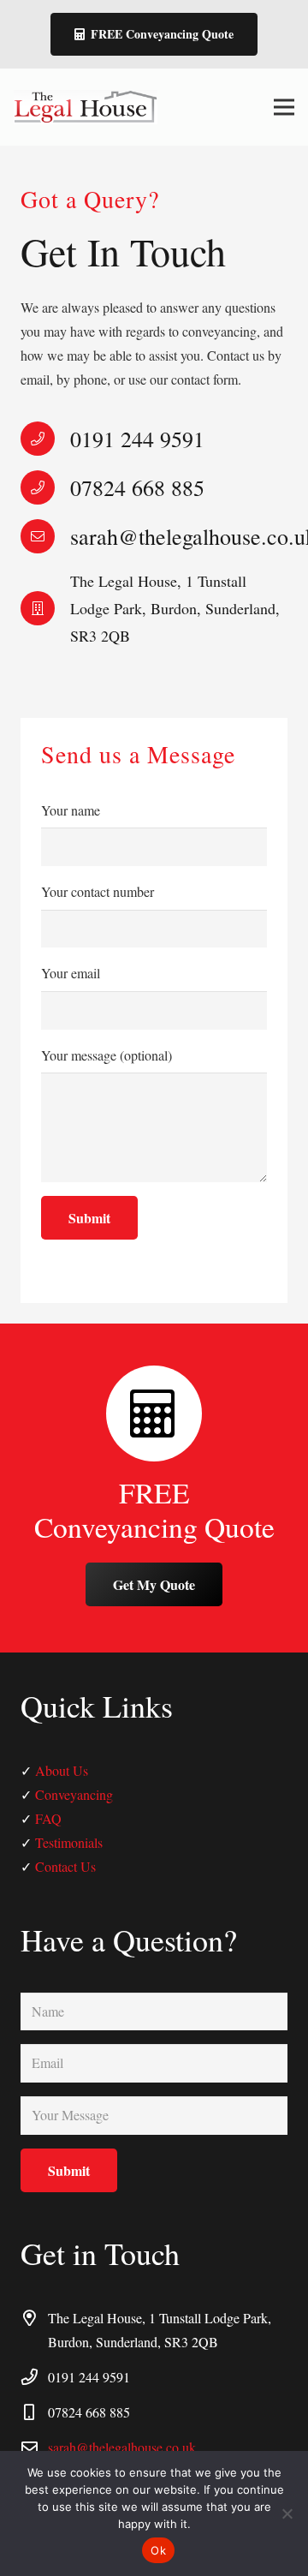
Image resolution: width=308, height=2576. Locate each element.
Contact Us (65, 1866)
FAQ (48, 1818)
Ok (158, 2550)
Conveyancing (74, 1794)
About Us (62, 1770)
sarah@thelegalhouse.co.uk (122, 2447)
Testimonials (69, 1842)
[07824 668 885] (45, 487)
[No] (287, 2513)
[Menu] (284, 107)
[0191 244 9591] (45, 438)
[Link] (86, 107)
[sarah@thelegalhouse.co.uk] (45, 536)
